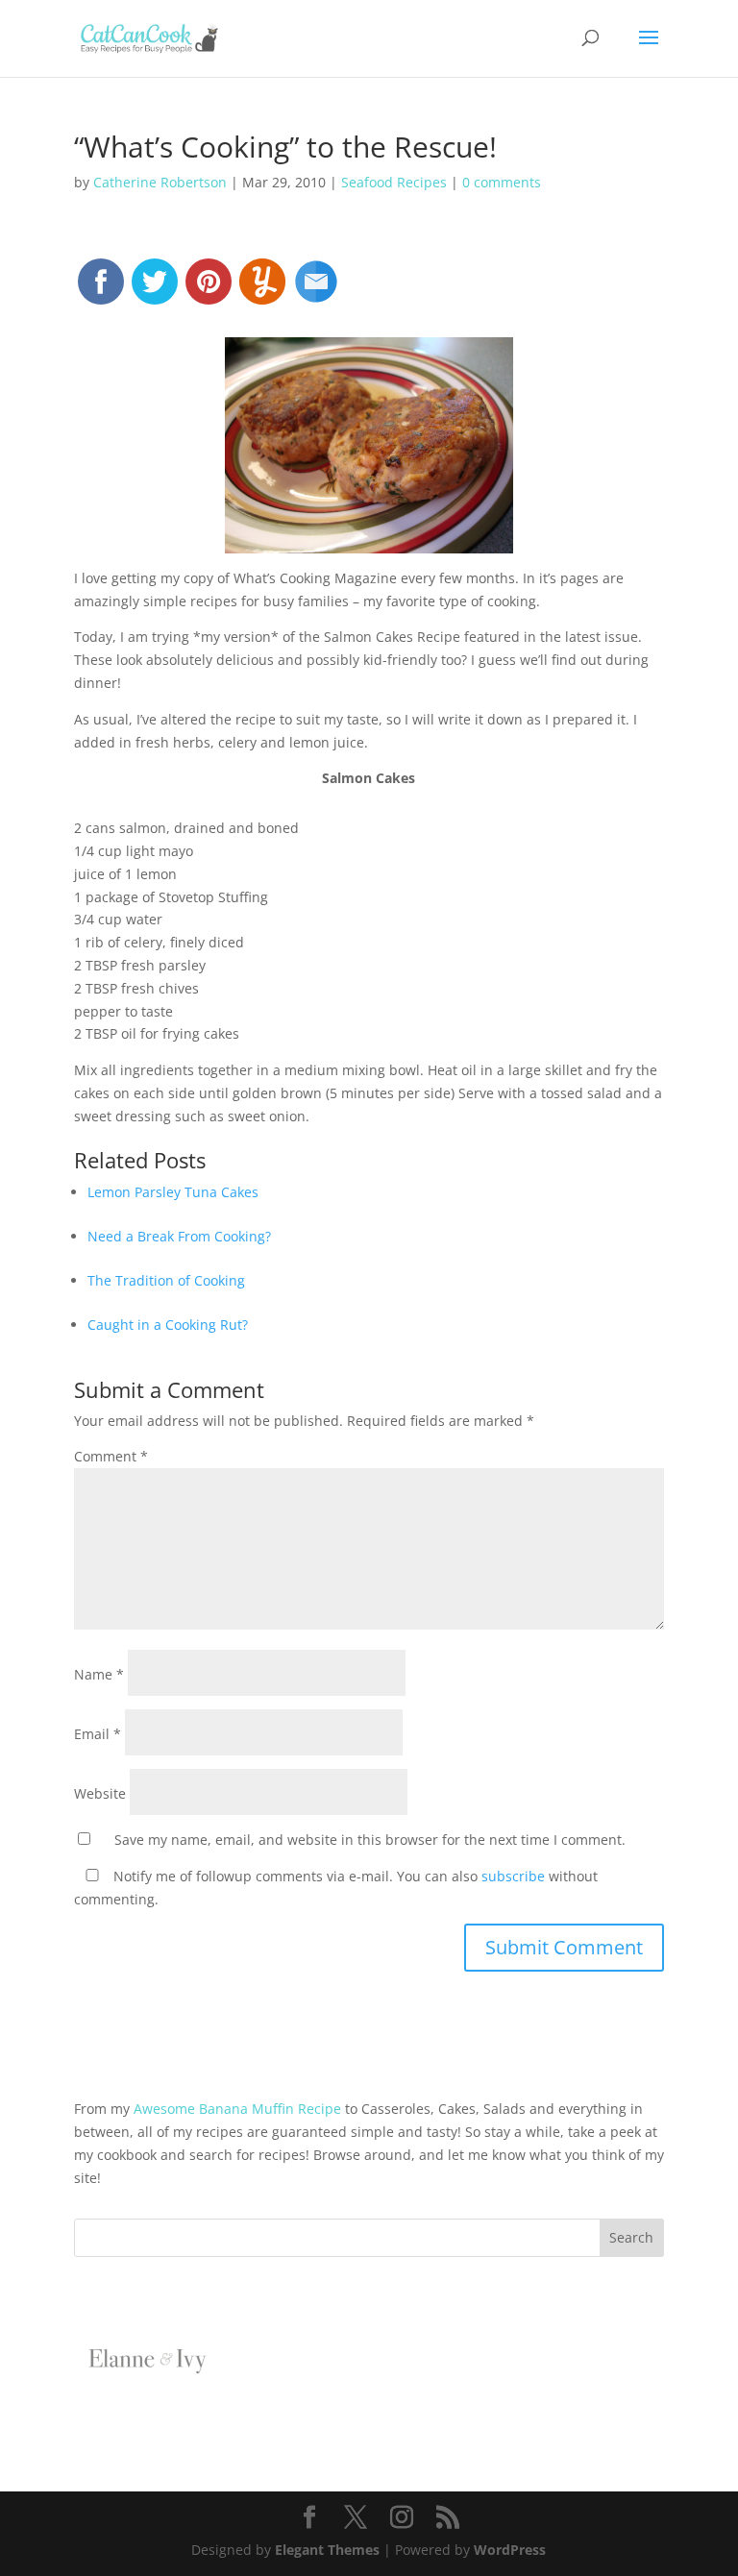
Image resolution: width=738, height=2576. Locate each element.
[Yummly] (262, 290)
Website (100, 1793)
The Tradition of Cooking (166, 1280)
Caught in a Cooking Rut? (168, 1325)
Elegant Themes (327, 2550)
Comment (111, 1456)
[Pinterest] (209, 290)
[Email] (316, 290)
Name (99, 1674)
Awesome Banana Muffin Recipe (237, 2109)
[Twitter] (155, 290)
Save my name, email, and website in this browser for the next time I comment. (370, 1840)
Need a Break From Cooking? (179, 1236)
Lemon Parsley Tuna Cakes (173, 1192)
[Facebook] (101, 290)
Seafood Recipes (394, 182)
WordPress (510, 2550)
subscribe (513, 1876)
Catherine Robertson (160, 182)
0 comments (502, 182)
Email (98, 1734)
